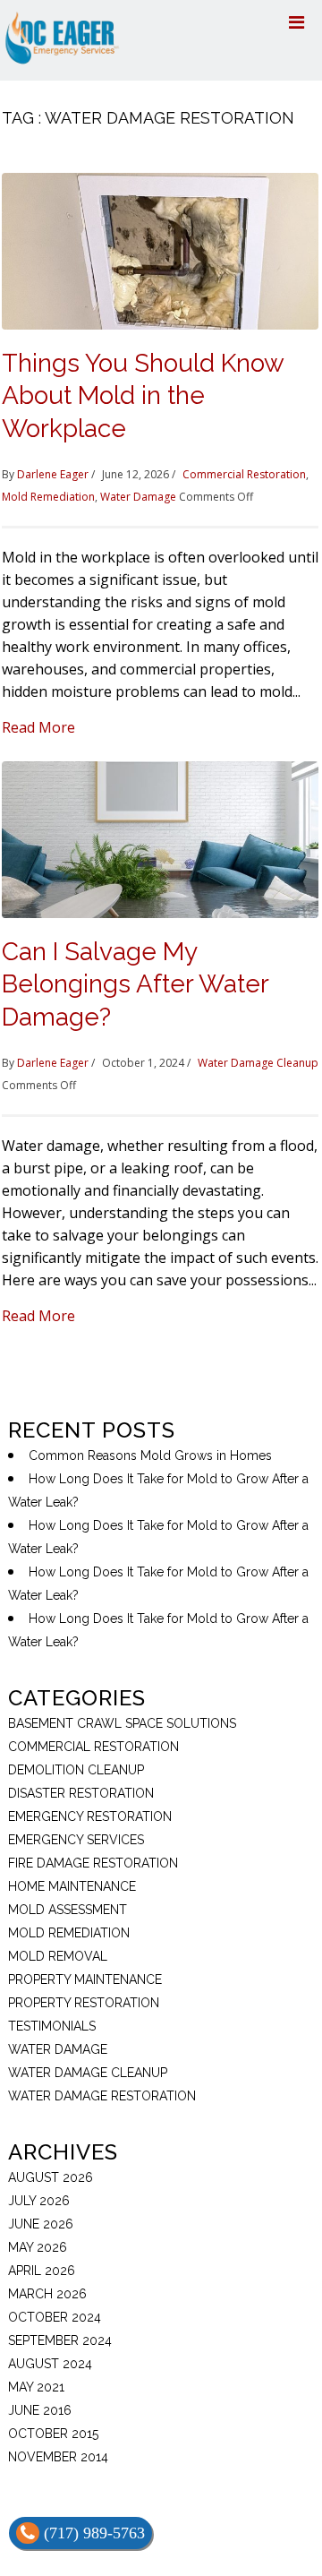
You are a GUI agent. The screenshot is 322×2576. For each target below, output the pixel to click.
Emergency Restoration (90, 1816)
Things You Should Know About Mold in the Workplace (143, 396)
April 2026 (42, 2271)
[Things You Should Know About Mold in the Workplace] (160, 250)
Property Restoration (84, 2003)
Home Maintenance (72, 1886)
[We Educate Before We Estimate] (62, 36)
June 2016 (40, 2410)
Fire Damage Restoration (93, 1863)
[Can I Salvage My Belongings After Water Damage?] (160, 838)
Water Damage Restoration (102, 2096)
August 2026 (51, 2177)
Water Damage (138, 497)
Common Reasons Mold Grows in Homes (150, 1455)
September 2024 (60, 2340)
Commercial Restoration (244, 474)
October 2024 (55, 2317)
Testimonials (52, 2026)
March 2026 (47, 2294)
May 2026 (38, 2247)
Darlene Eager (53, 474)
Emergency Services (76, 1840)
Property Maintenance (85, 1979)
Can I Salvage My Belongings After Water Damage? (135, 984)
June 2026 (41, 2224)
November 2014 (58, 2457)
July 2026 (39, 2201)
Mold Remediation (48, 497)
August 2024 (50, 2364)
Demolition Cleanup (76, 1770)
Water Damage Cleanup (258, 1063)
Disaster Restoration (81, 1793)
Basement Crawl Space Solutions (122, 1723)
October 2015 (53, 2434)
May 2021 (36, 2387)
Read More (38, 727)
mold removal (58, 1956)
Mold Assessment (68, 1910)
